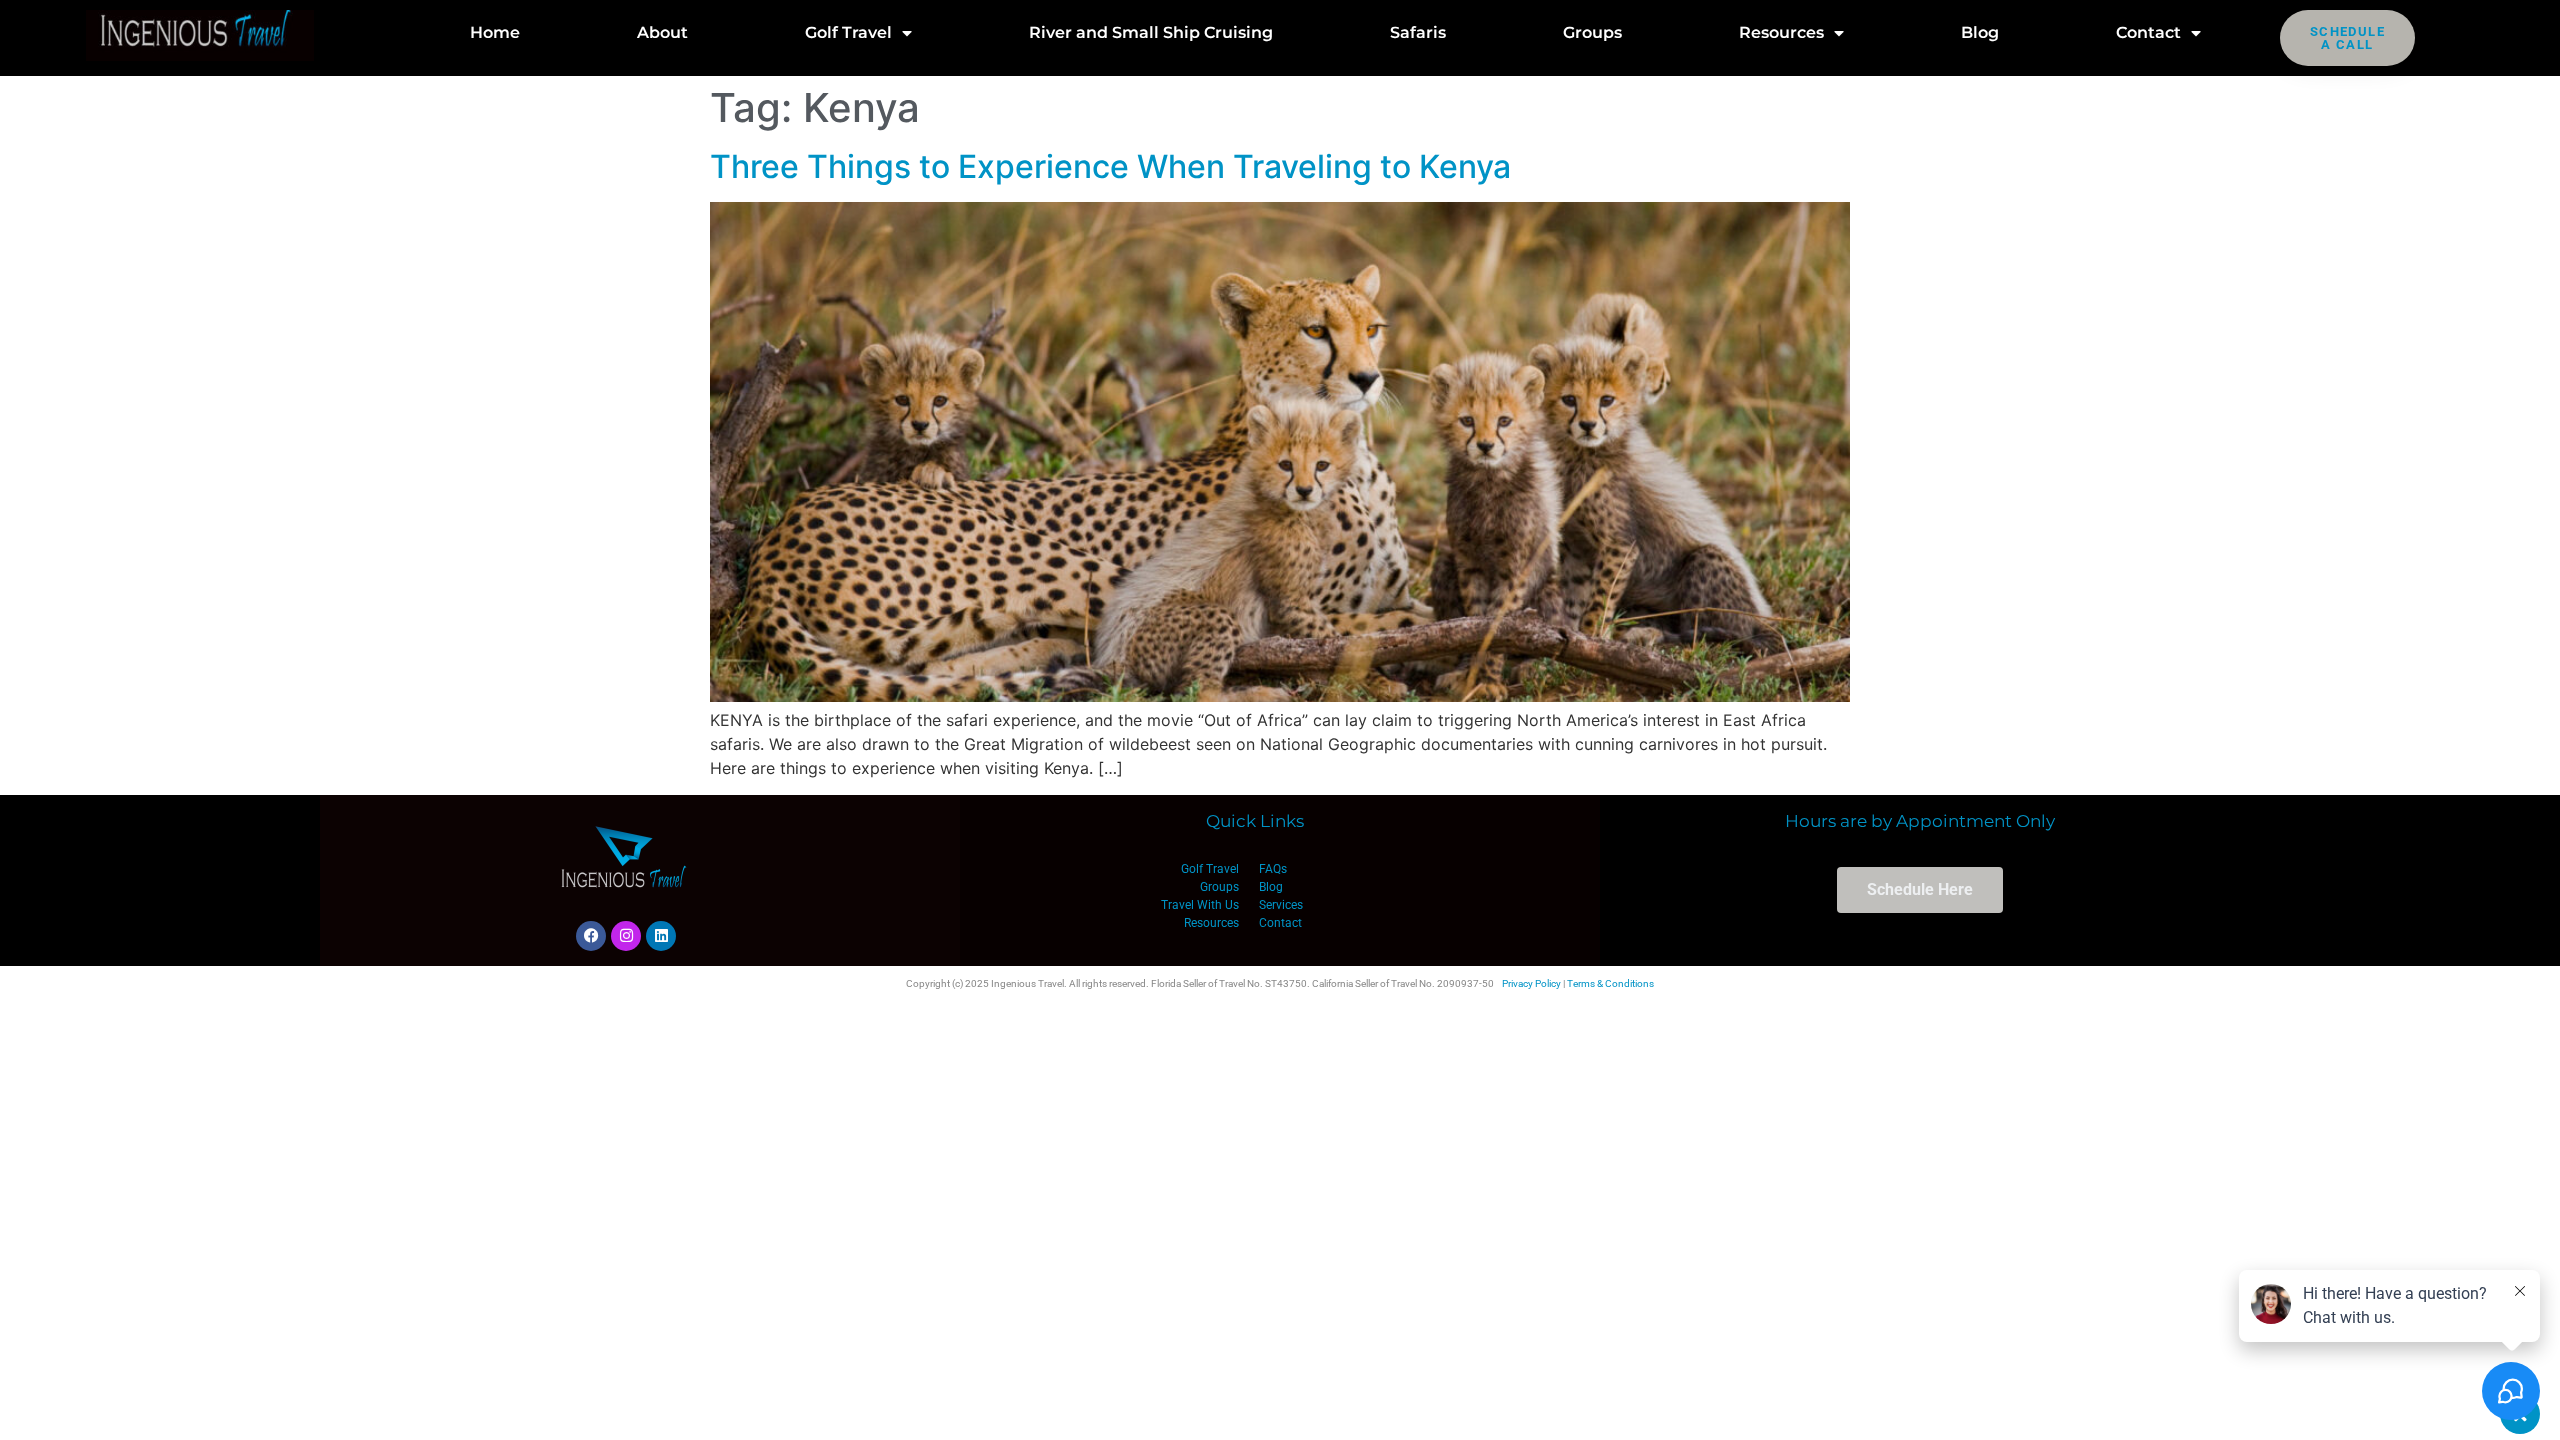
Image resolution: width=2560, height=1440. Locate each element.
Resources (1781, 32)
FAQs (1273, 869)
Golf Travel (848, 32)
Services (1281, 905)
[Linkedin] (661, 936)
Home (495, 32)
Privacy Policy (1531, 983)
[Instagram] (626, 936)
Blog (1980, 32)
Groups (1592, 32)
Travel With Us (1200, 905)
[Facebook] (591, 936)
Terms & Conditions (1610, 983)
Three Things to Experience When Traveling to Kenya (1110, 166)
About (662, 32)
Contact (2148, 32)
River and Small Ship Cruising (1151, 32)
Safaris (1418, 32)
